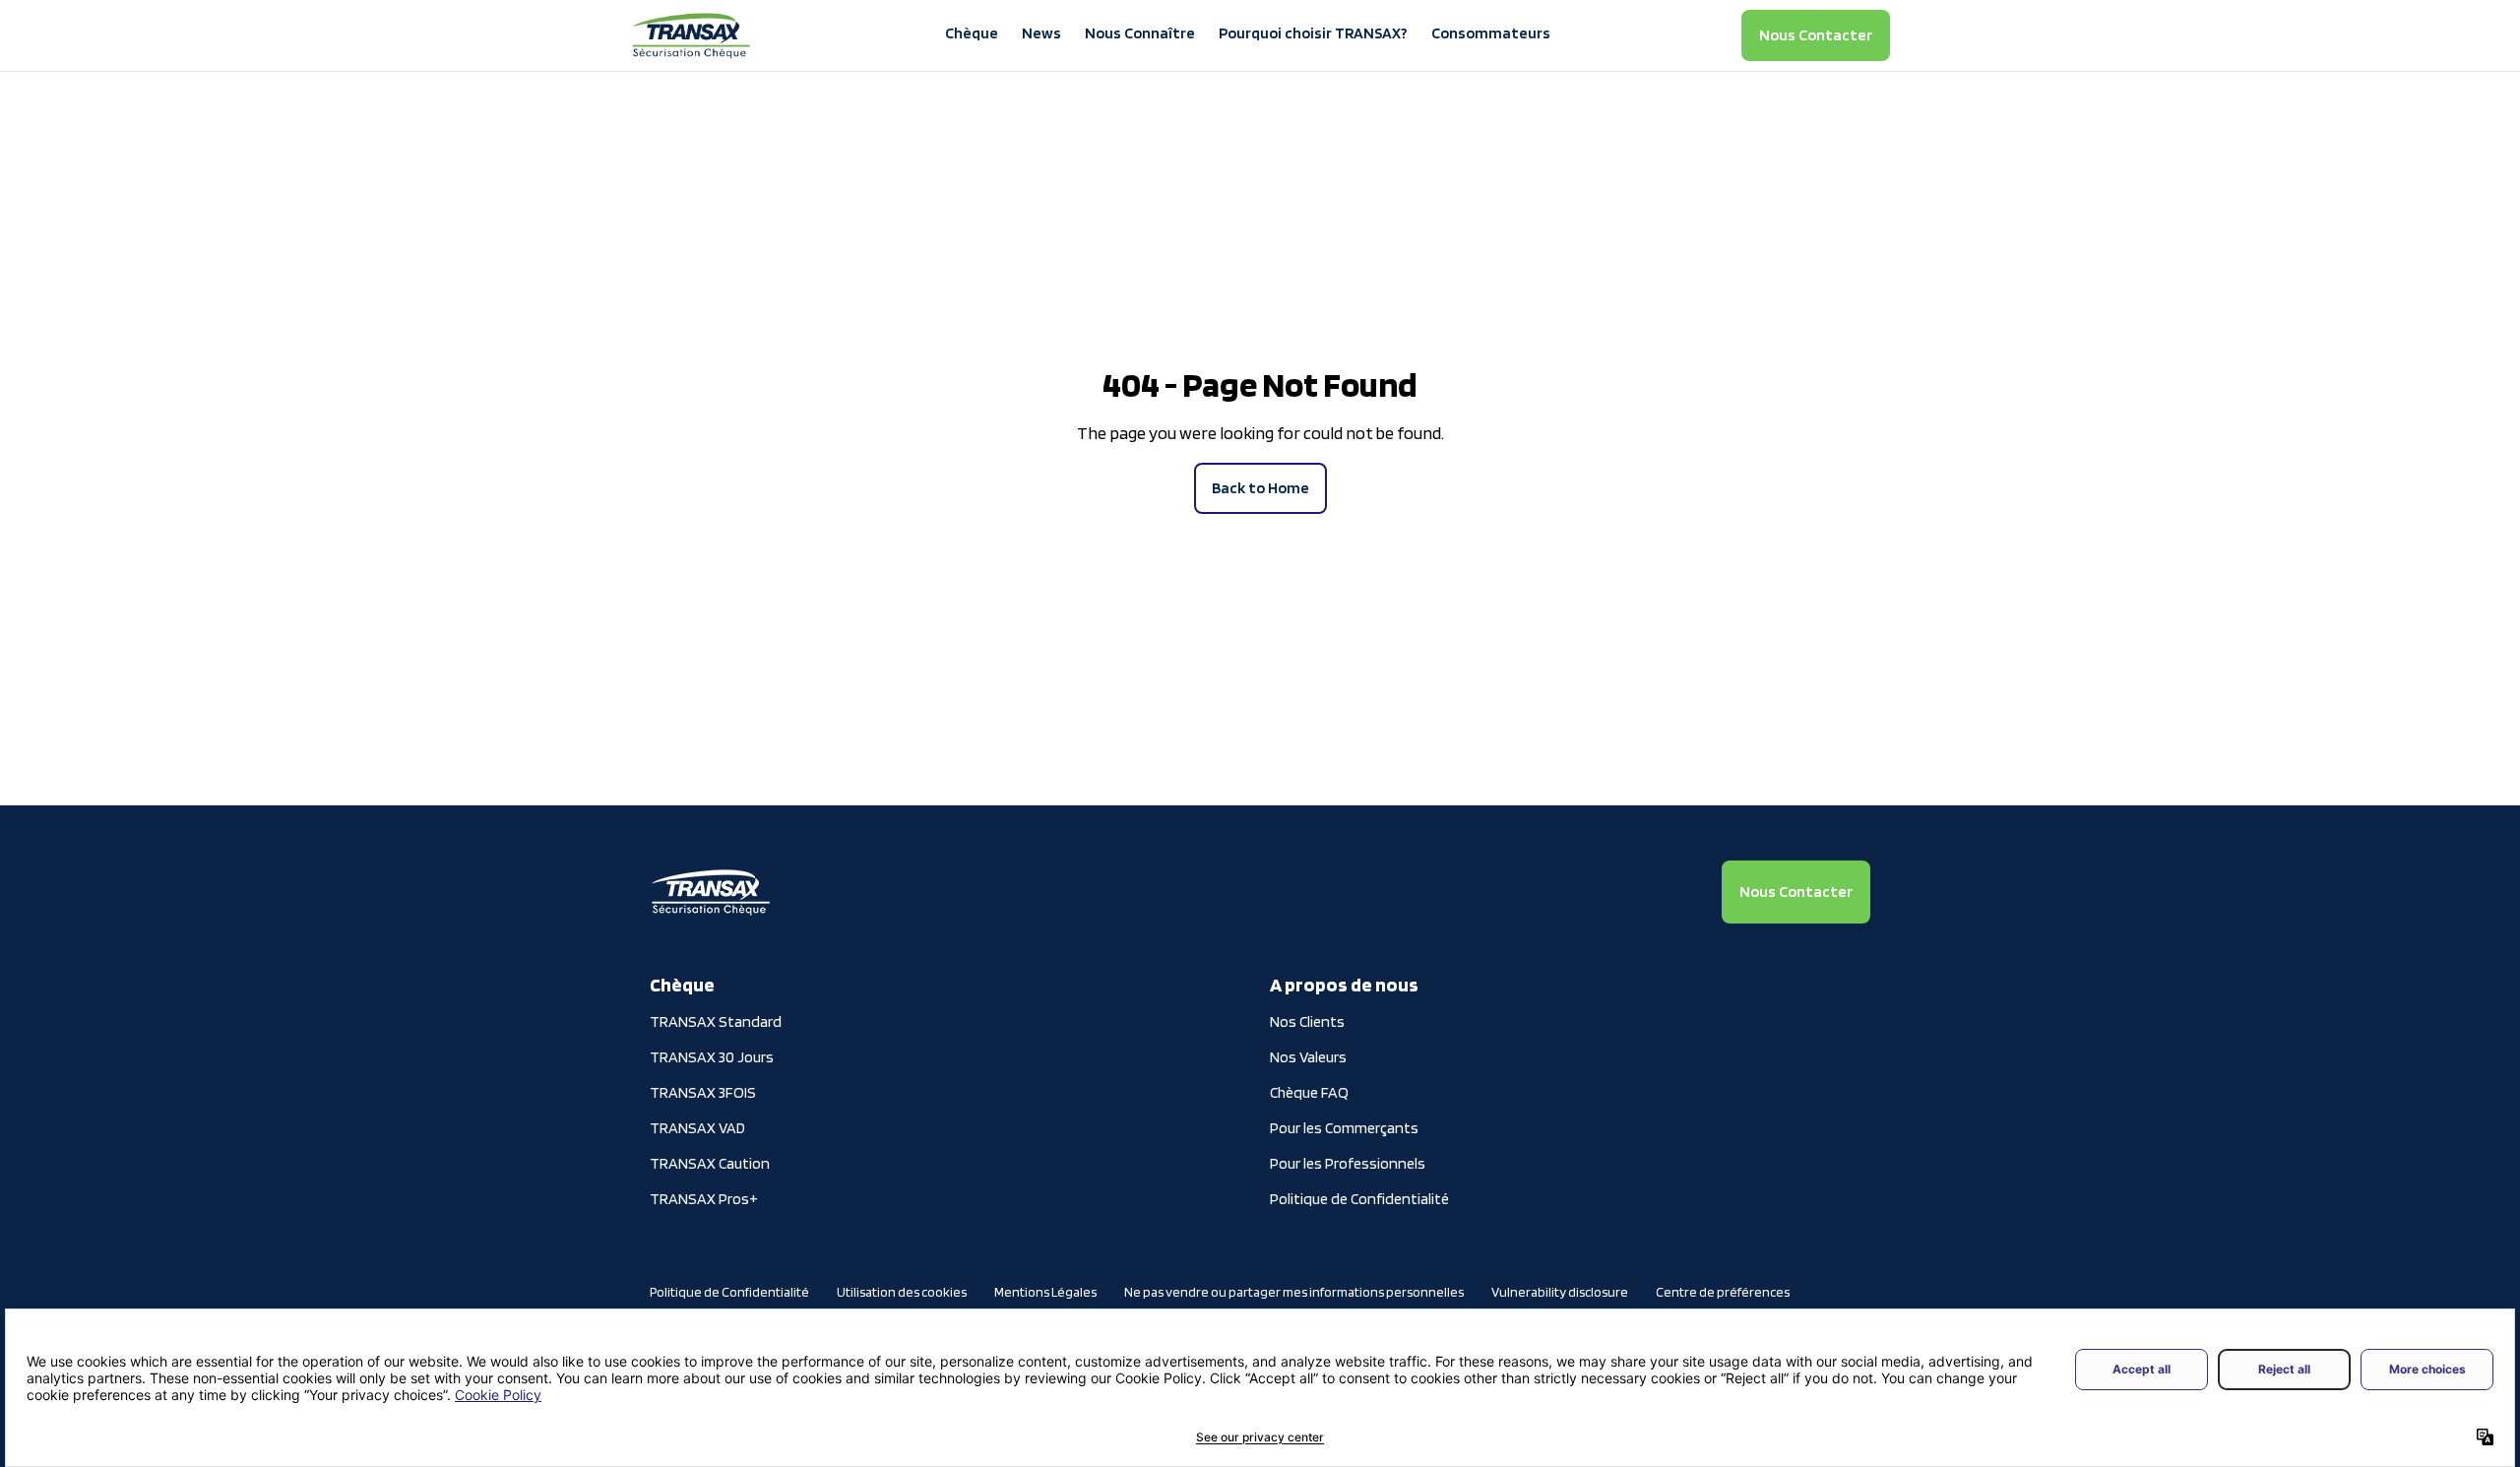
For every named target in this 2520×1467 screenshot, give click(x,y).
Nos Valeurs (1308, 1057)
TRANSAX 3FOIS (703, 1092)
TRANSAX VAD (697, 1128)
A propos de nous (1344, 985)
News (1041, 33)
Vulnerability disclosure (1560, 1292)
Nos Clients (1307, 1021)
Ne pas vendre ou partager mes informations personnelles (1294, 1292)
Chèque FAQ (1309, 1092)
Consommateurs (1491, 33)
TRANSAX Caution (710, 1163)
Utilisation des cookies (902, 1292)
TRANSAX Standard (716, 1021)
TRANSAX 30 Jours (712, 1057)
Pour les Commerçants (1344, 1128)
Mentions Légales (1045, 1292)
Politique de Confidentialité (1359, 1199)
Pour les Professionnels (1348, 1163)
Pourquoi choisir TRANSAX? (1313, 33)
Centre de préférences (1723, 1292)
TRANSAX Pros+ (704, 1199)
